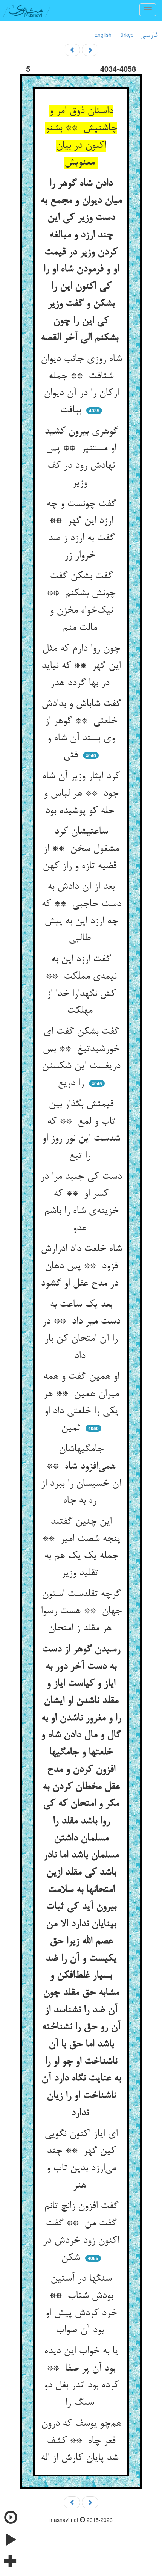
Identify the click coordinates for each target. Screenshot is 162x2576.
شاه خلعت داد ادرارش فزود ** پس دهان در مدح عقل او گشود (81, 1266)
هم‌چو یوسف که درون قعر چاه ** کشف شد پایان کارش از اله (81, 2441)
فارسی (149, 35)
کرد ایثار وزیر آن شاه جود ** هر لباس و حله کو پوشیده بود (81, 794)
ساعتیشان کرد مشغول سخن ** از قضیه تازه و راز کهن (81, 849)
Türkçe (126, 35)
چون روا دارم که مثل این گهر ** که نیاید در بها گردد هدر (81, 666)
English (103, 35)
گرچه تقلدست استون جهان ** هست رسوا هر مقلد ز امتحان (81, 1611)
